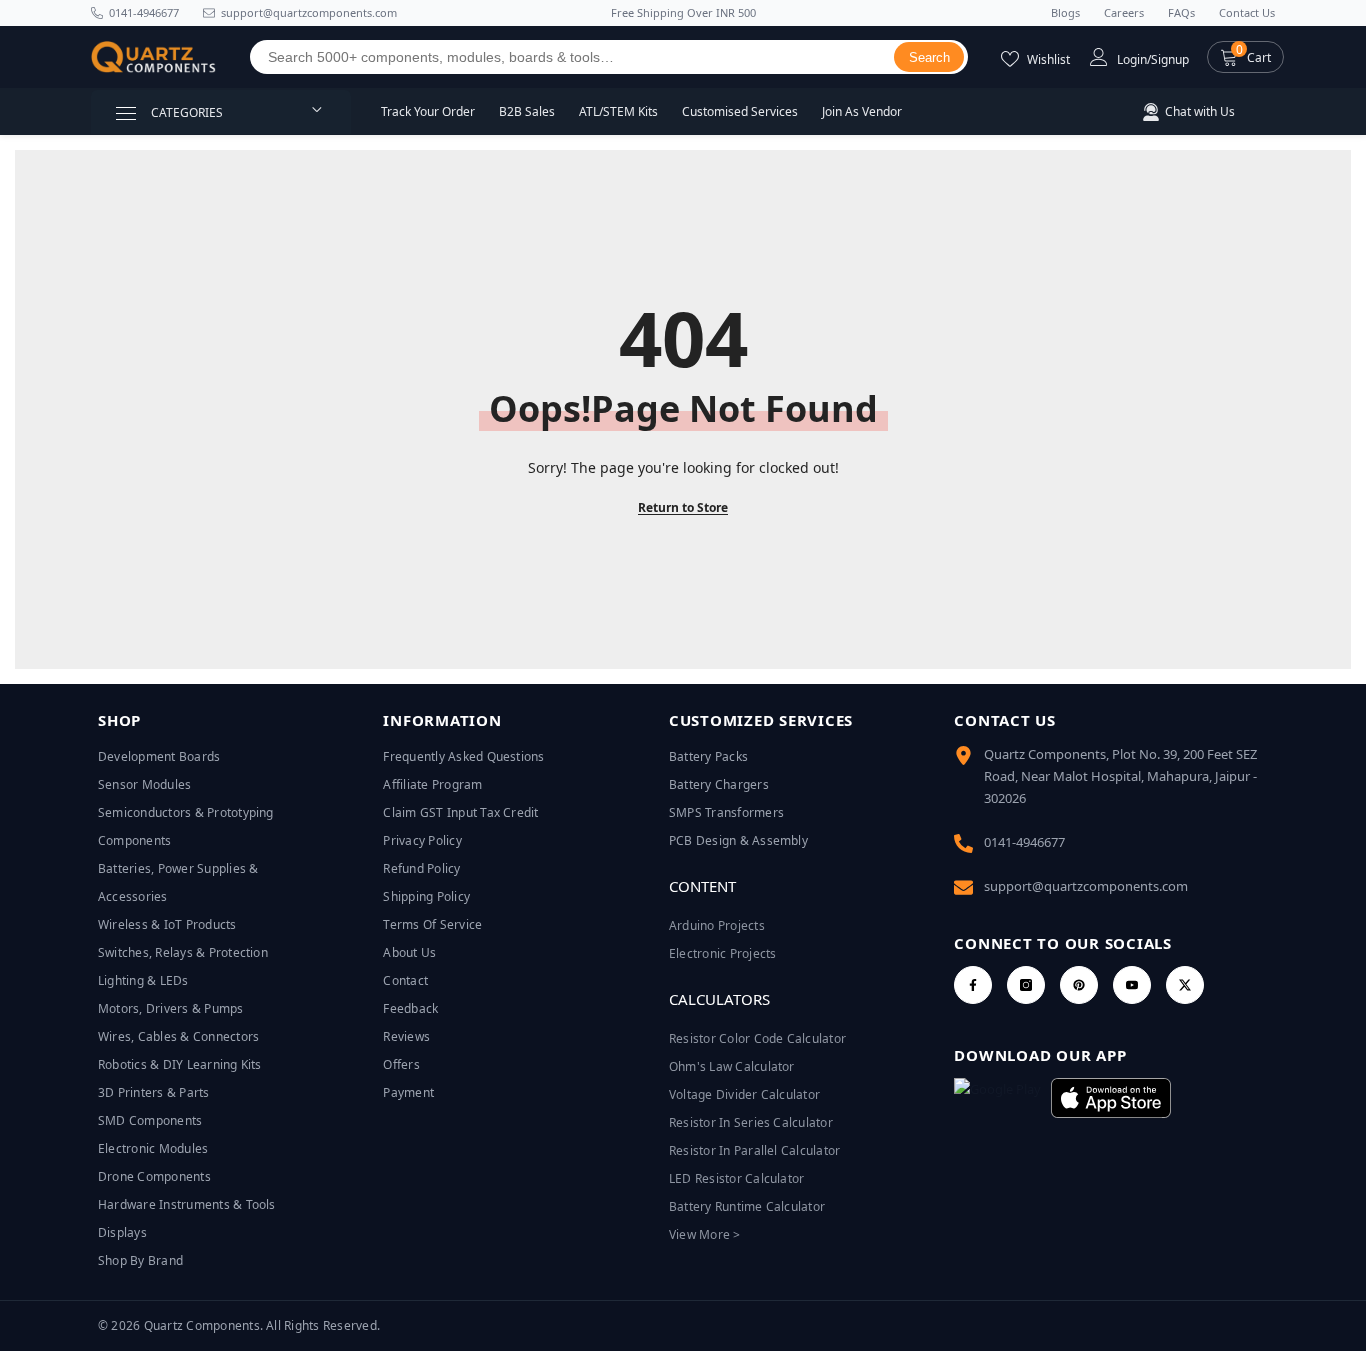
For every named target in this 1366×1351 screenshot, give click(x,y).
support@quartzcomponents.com (1086, 886)
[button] (1245, 57)
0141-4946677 (144, 12)
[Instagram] (1026, 985)
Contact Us (1247, 12)
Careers (1124, 12)
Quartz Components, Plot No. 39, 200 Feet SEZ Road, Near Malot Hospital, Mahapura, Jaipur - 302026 (1120, 776)
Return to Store (683, 507)
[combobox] (572, 57)
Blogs (1065, 12)
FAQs (1181, 12)
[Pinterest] (1079, 985)
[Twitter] (1185, 985)
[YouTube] (1132, 985)
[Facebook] (973, 985)
